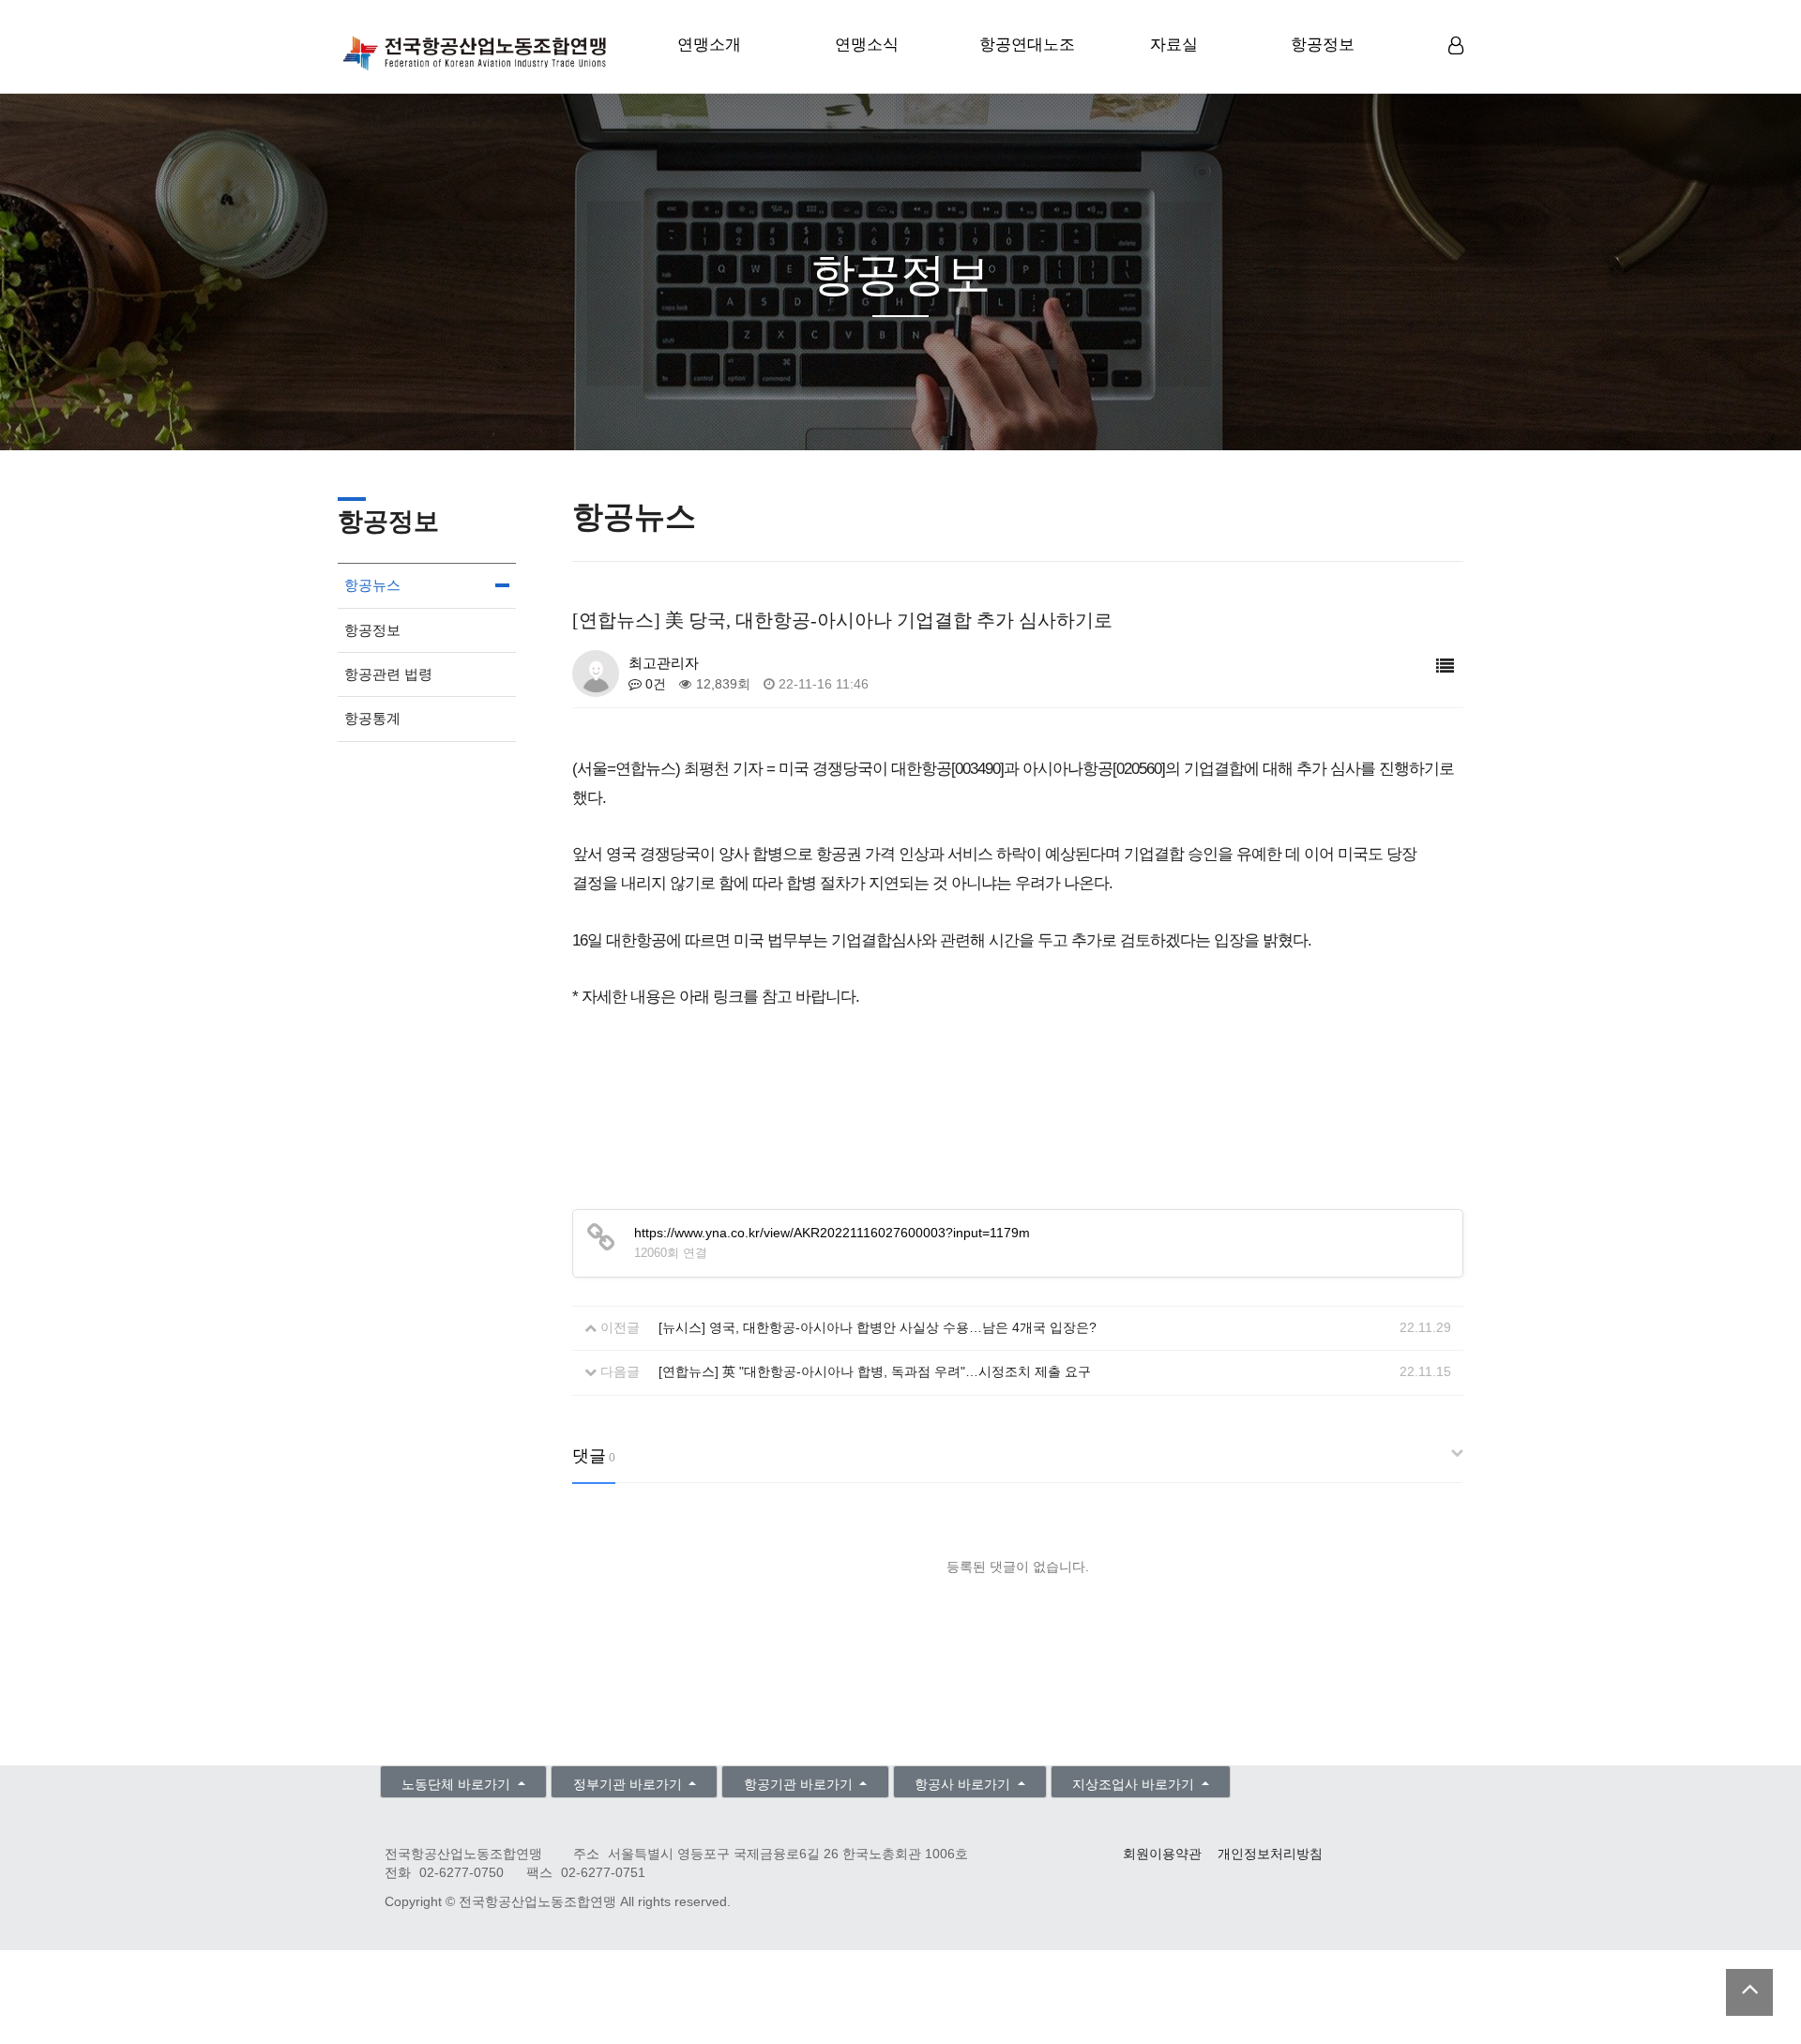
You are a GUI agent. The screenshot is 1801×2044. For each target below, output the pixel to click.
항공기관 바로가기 (800, 1785)
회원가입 (1458, 76)
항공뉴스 (372, 585)
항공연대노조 (1027, 45)
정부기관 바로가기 (629, 1785)
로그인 (1458, 75)
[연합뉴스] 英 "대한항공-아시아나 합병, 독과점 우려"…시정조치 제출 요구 (875, 1372)
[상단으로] (1749, 1992)
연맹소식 (867, 45)
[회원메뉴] (1456, 46)
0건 (654, 684)
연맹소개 (709, 45)
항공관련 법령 (388, 674)
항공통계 (372, 718)
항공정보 (1323, 45)
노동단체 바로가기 (458, 1785)
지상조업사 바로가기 (1135, 1785)
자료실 (1174, 45)
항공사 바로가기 (964, 1785)
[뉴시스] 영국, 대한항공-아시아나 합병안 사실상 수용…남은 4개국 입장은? (878, 1328)
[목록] (1445, 666)
